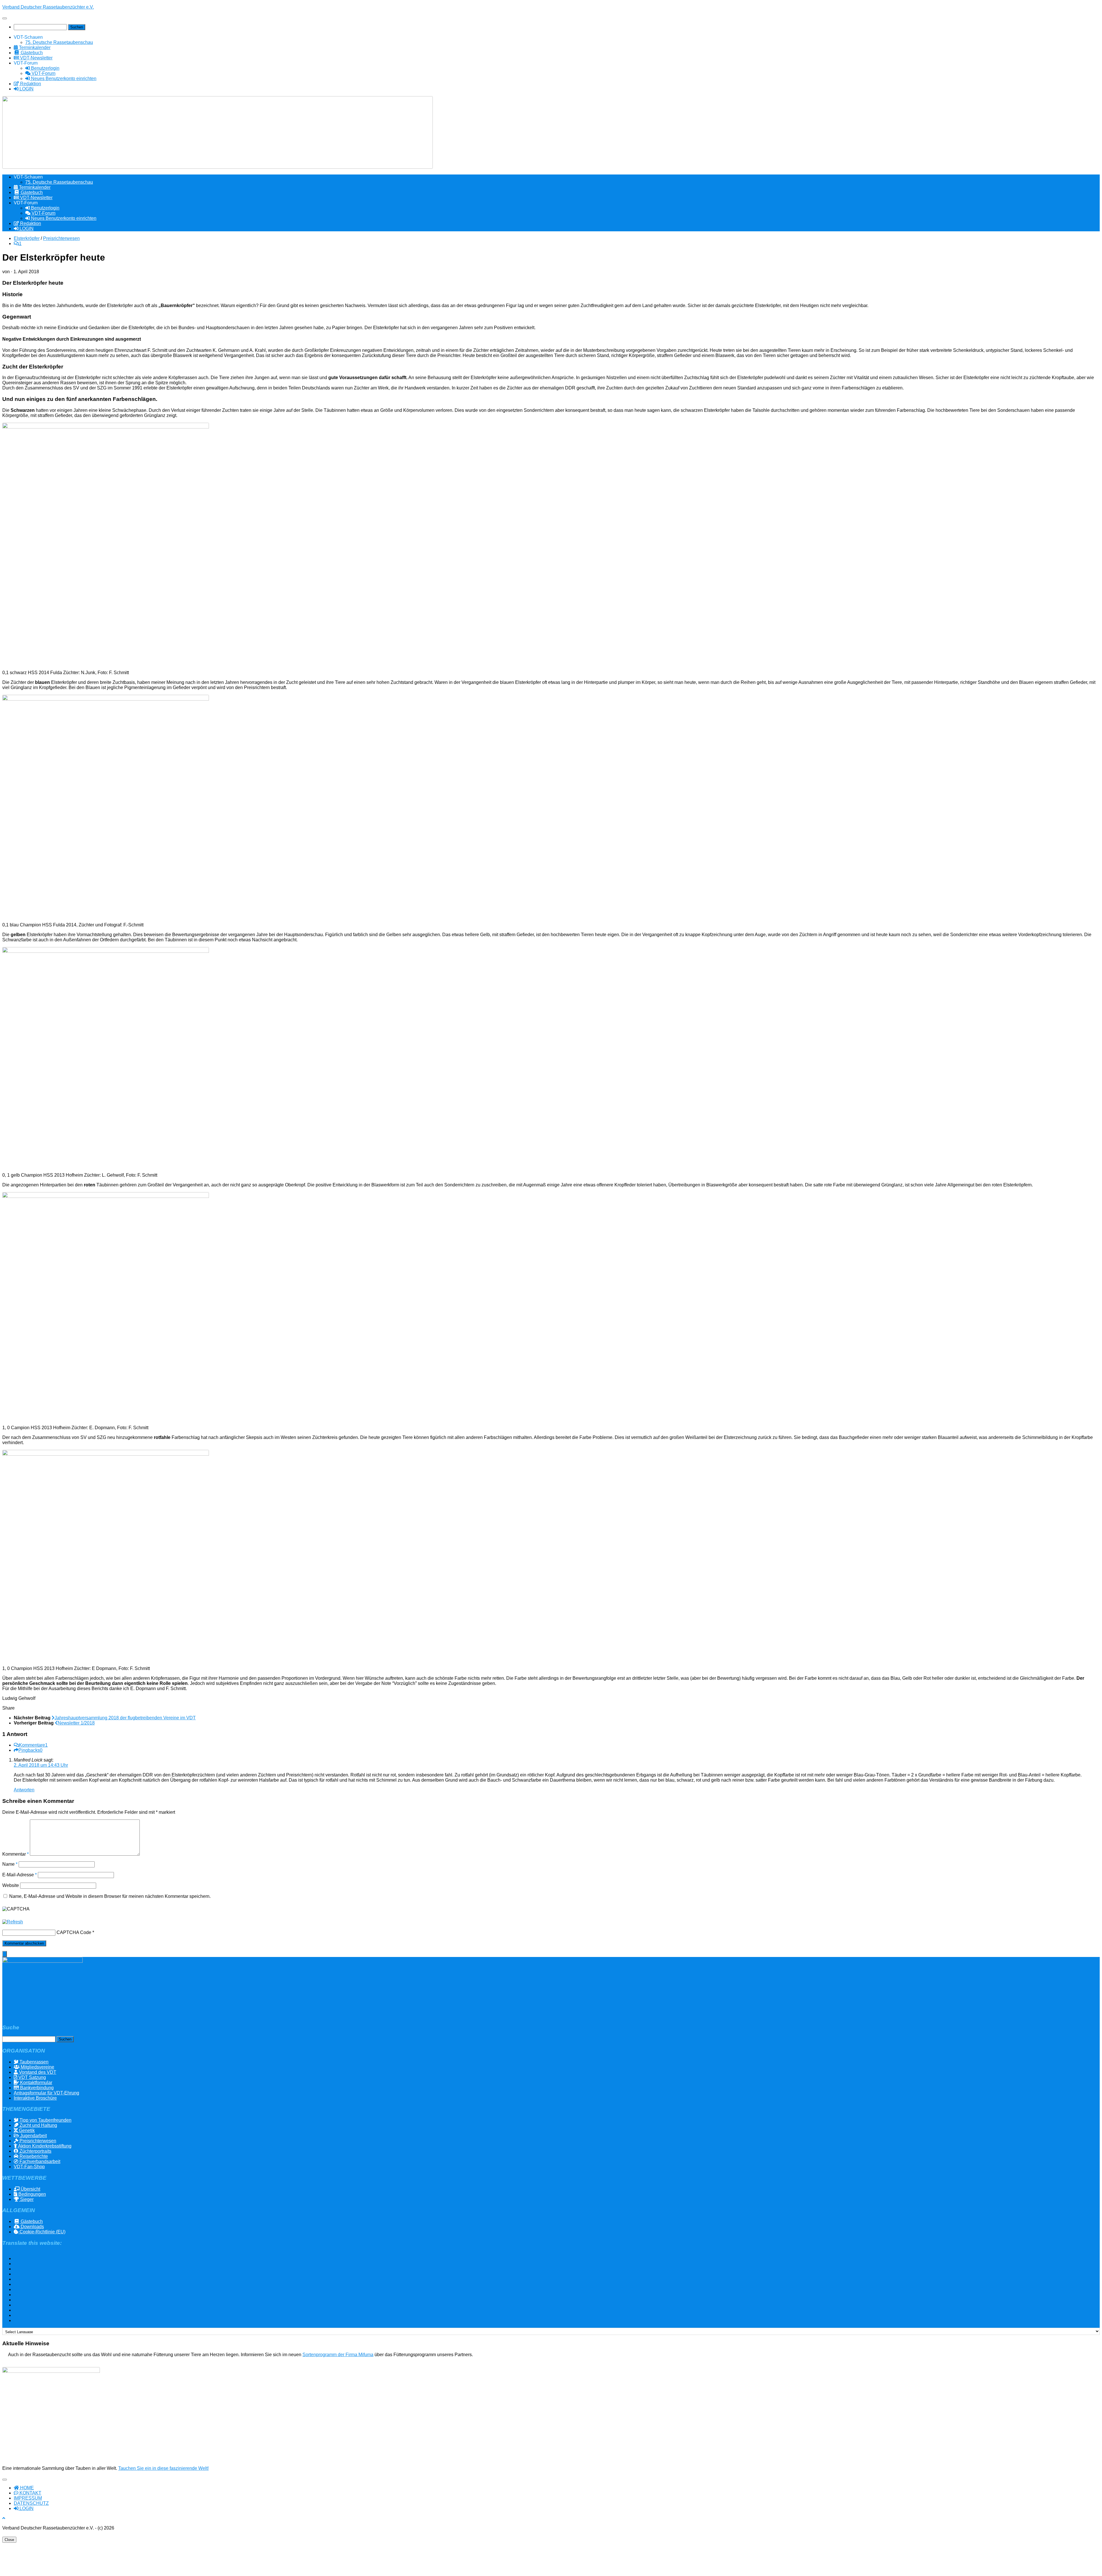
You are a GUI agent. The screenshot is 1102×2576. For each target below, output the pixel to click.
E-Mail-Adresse (20, 1875)
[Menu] (5, 18)
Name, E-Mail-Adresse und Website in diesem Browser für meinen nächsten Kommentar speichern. (110, 1896)
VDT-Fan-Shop (29, 2167)
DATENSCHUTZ (31, 2503)
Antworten (24, 1790)
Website (11, 1885)
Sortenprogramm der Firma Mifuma (338, 2355)
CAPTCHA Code (74, 1932)
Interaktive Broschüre (35, 2098)
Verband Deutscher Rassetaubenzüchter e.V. (48, 7)
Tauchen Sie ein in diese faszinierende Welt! (163, 2468)
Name (10, 1864)
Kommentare (33, 1745)
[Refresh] (13, 1922)
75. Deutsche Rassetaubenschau (59, 42)
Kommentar (15, 1854)
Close (9, 2540)
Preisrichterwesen (61, 238)
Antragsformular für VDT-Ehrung (46, 2093)
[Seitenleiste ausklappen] (5, 1954)
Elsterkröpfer (27, 238)
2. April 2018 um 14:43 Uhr (41, 1765)
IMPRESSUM (28, 2498)
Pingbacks (30, 1750)
